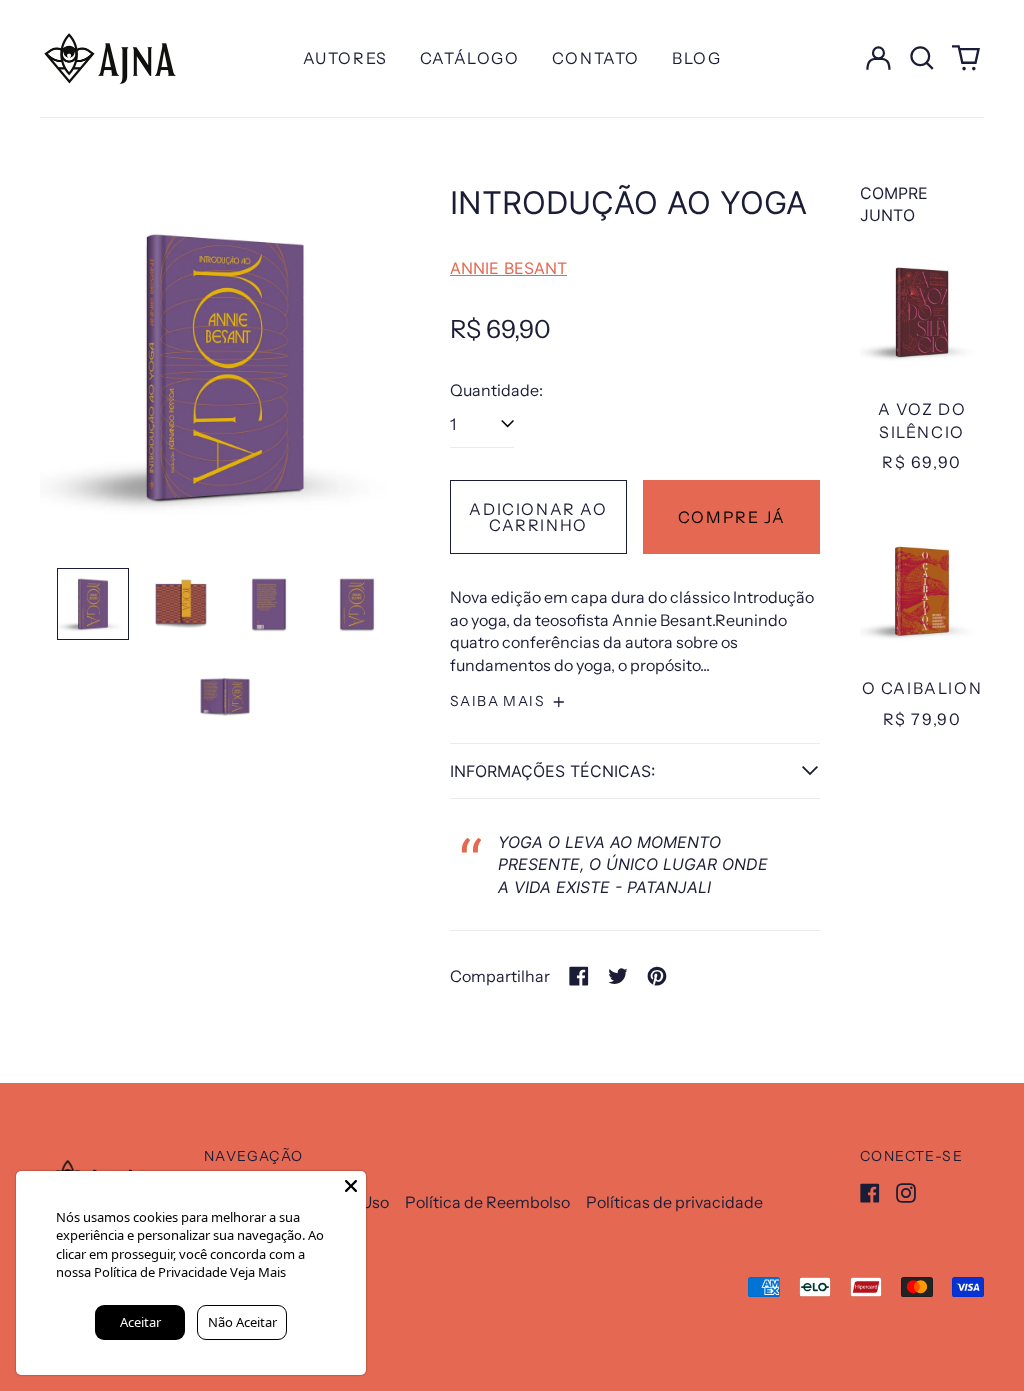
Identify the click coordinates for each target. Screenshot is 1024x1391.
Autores (345, 58)
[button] (922, 58)
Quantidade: (496, 390)
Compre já (731, 517)
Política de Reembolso (487, 1202)
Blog (696, 58)
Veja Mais (258, 1272)
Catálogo (470, 58)
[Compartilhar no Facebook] (579, 976)
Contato (596, 58)
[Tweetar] (618, 976)
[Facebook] (870, 1193)
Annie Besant (508, 268)
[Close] (351, 1186)
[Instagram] (906, 1193)
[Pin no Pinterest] (657, 976)
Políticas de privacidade (674, 1202)
